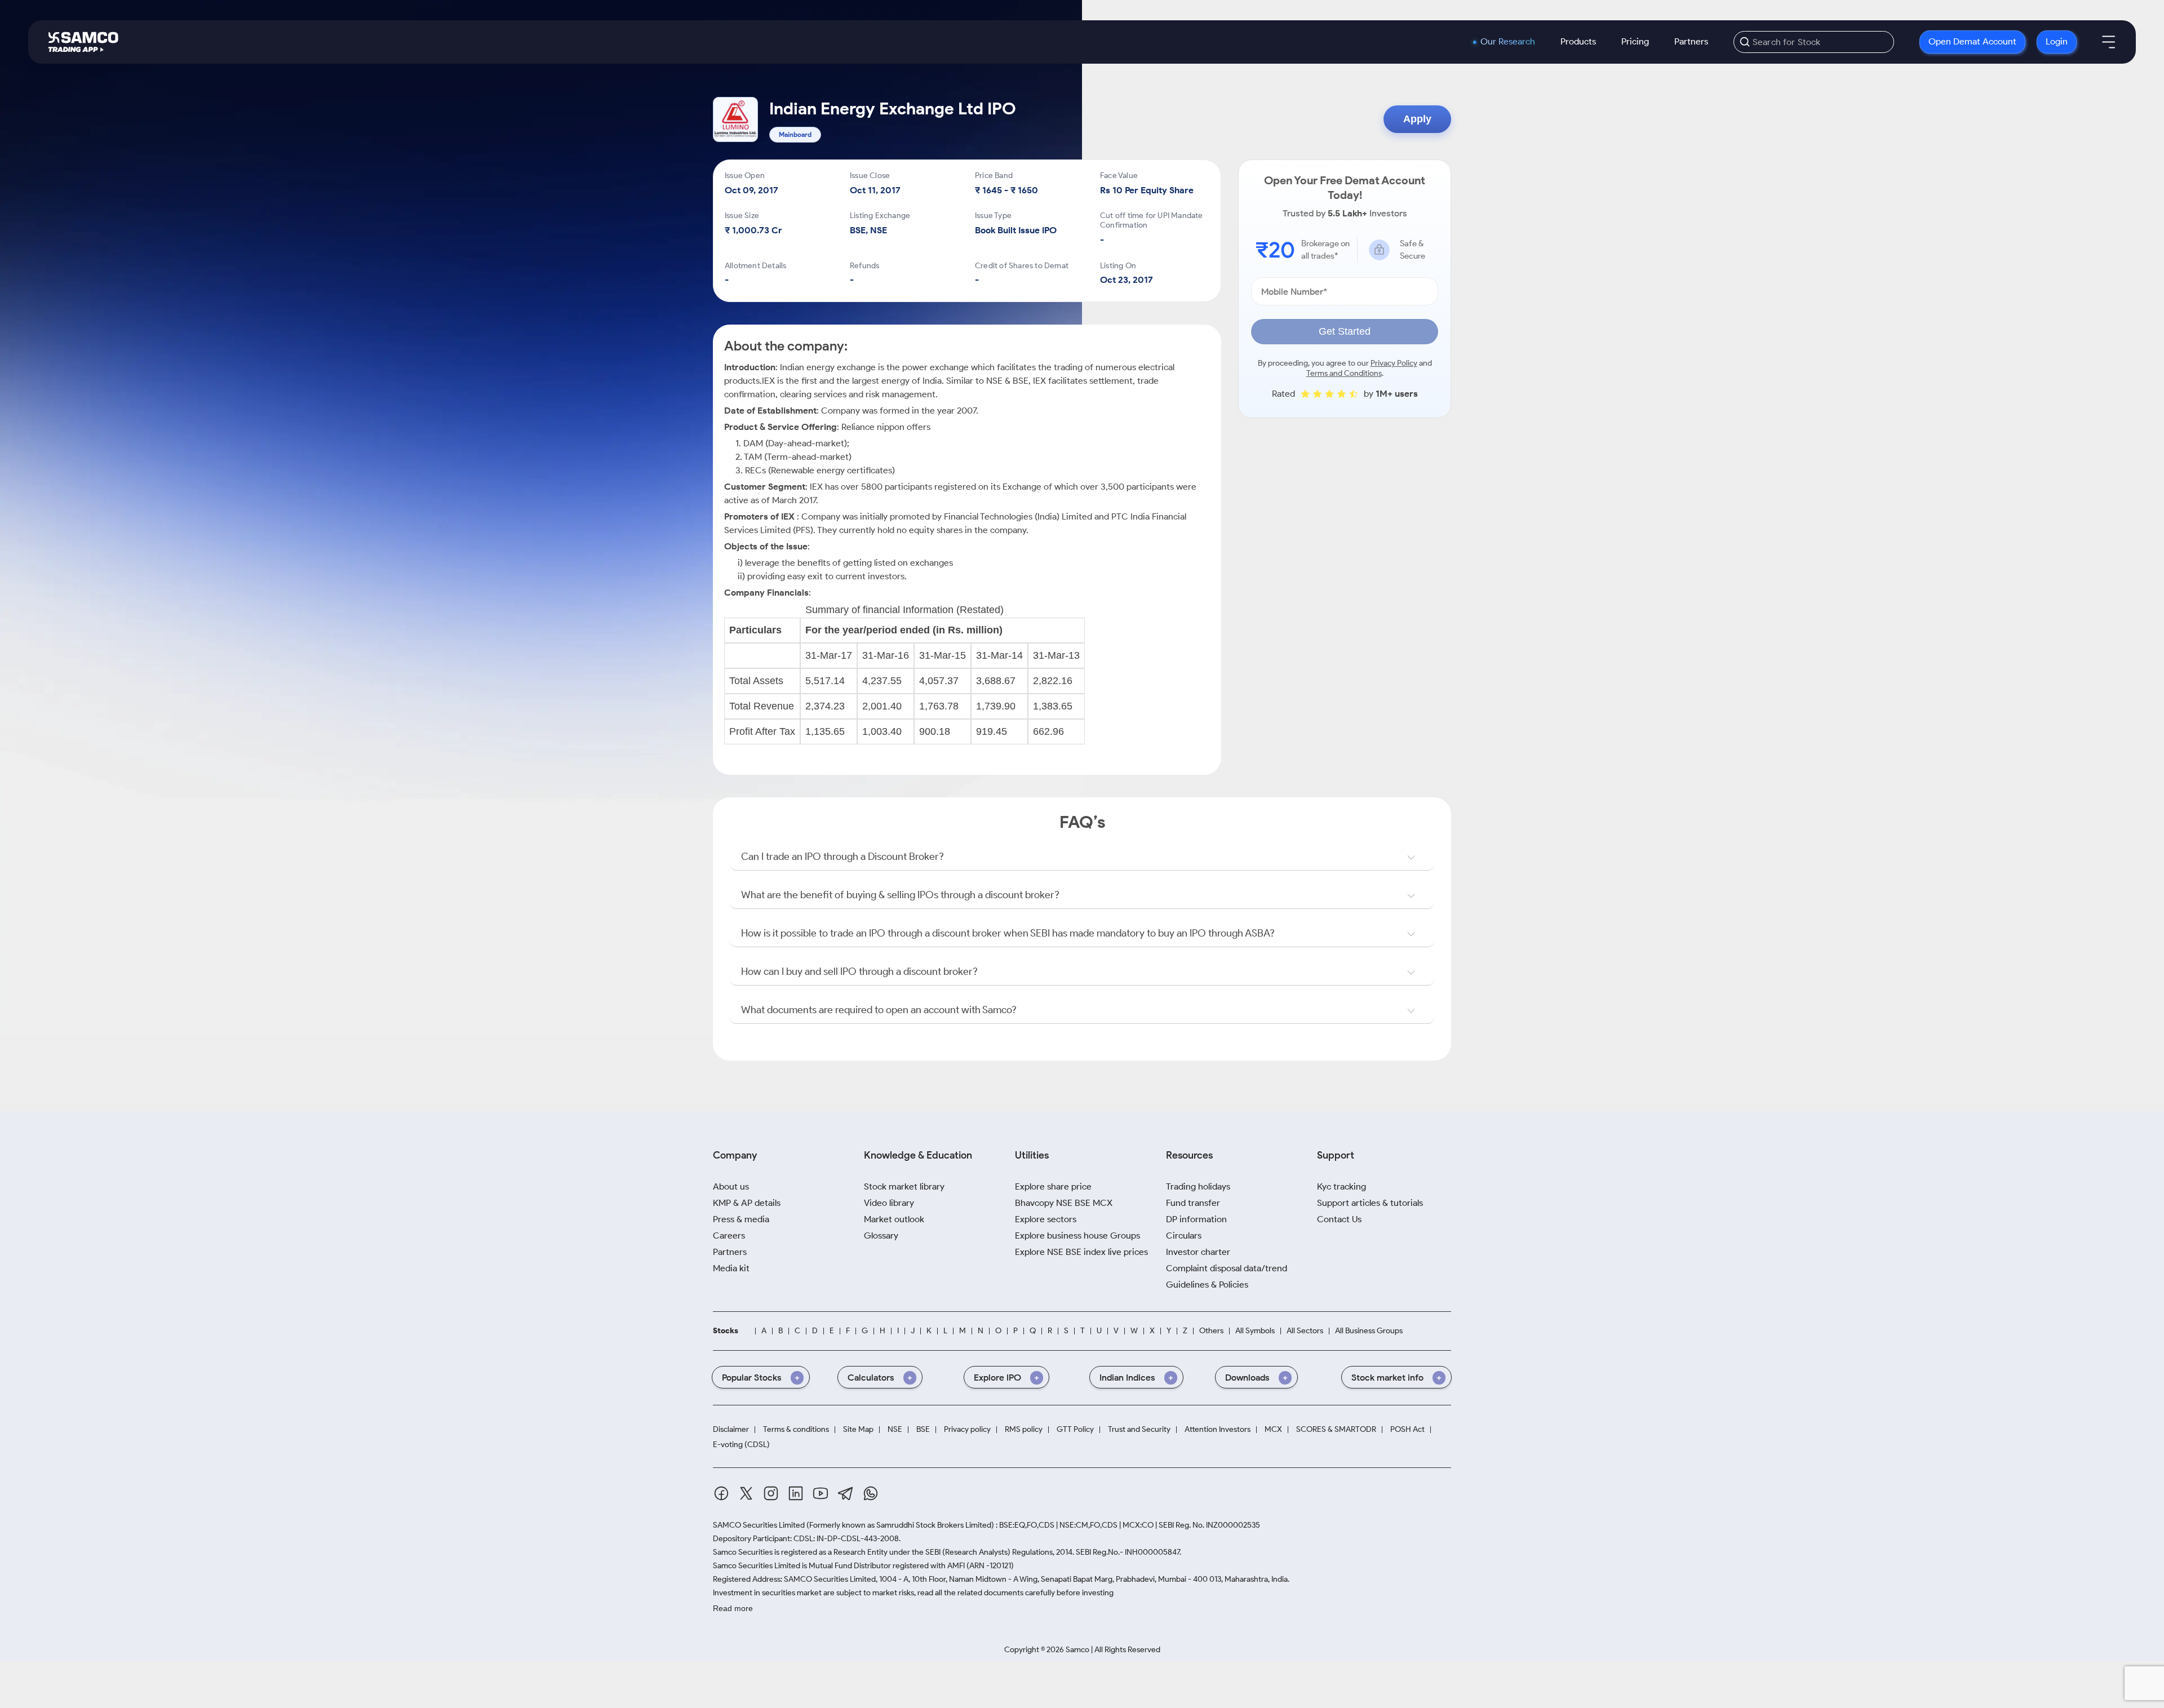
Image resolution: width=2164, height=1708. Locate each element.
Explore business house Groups (1077, 1235)
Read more (733, 1608)
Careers (729, 1235)
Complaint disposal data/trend (1227, 1268)
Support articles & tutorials (1370, 1203)
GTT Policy (1075, 1430)
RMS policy (1024, 1430)
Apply (1417, 119)
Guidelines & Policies (1207, 1285)
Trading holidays (1198, 1186)
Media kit (731, 1268)
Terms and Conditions (1344, 373)
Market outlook (894, 1219)
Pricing (1635, 41)
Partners (1691, 41)
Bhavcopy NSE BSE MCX (1064, 1203)
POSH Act (1407, 1430)
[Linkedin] (796, 1493)
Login (2057, 41)
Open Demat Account (1972, 41)
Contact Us (1339, 1219)
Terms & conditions (796, 1430)
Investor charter (1198, 1252)
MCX (1273, 1430)
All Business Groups (1369, 1331)
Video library (889, 1203)
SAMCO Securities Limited (759, 1525)
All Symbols (1255, 1331)
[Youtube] (821, 1493)
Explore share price (1053, 1186)
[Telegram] (846, 1494)
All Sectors (1305, 1331)
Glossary (881, 1235)
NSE (895, 1430)
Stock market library (904, 1186)
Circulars (1184, 1235)
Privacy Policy (1394, 363)
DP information (1196, 1219)
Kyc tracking (1342, 1186)
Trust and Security (1139, 1430)
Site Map (858, 1430)
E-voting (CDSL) (741, 1445)
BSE (923, 1430)
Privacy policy (967, 1430)
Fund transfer (1193, 1203)
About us (731, 1186)
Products (1578, 41)
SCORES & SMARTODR (1336, 1430)
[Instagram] (771, 1493)
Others (1211, 1331)
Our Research (1508, 42)
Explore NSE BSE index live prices (1081, 1252)
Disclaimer (731, 1430)
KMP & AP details (747, 1203)
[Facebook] (721, 1493)
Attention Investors (1218, 1430)
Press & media (741, 1219)
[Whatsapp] (871, 1493)
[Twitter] (746, 1493)
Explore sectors (1046, 1219)
